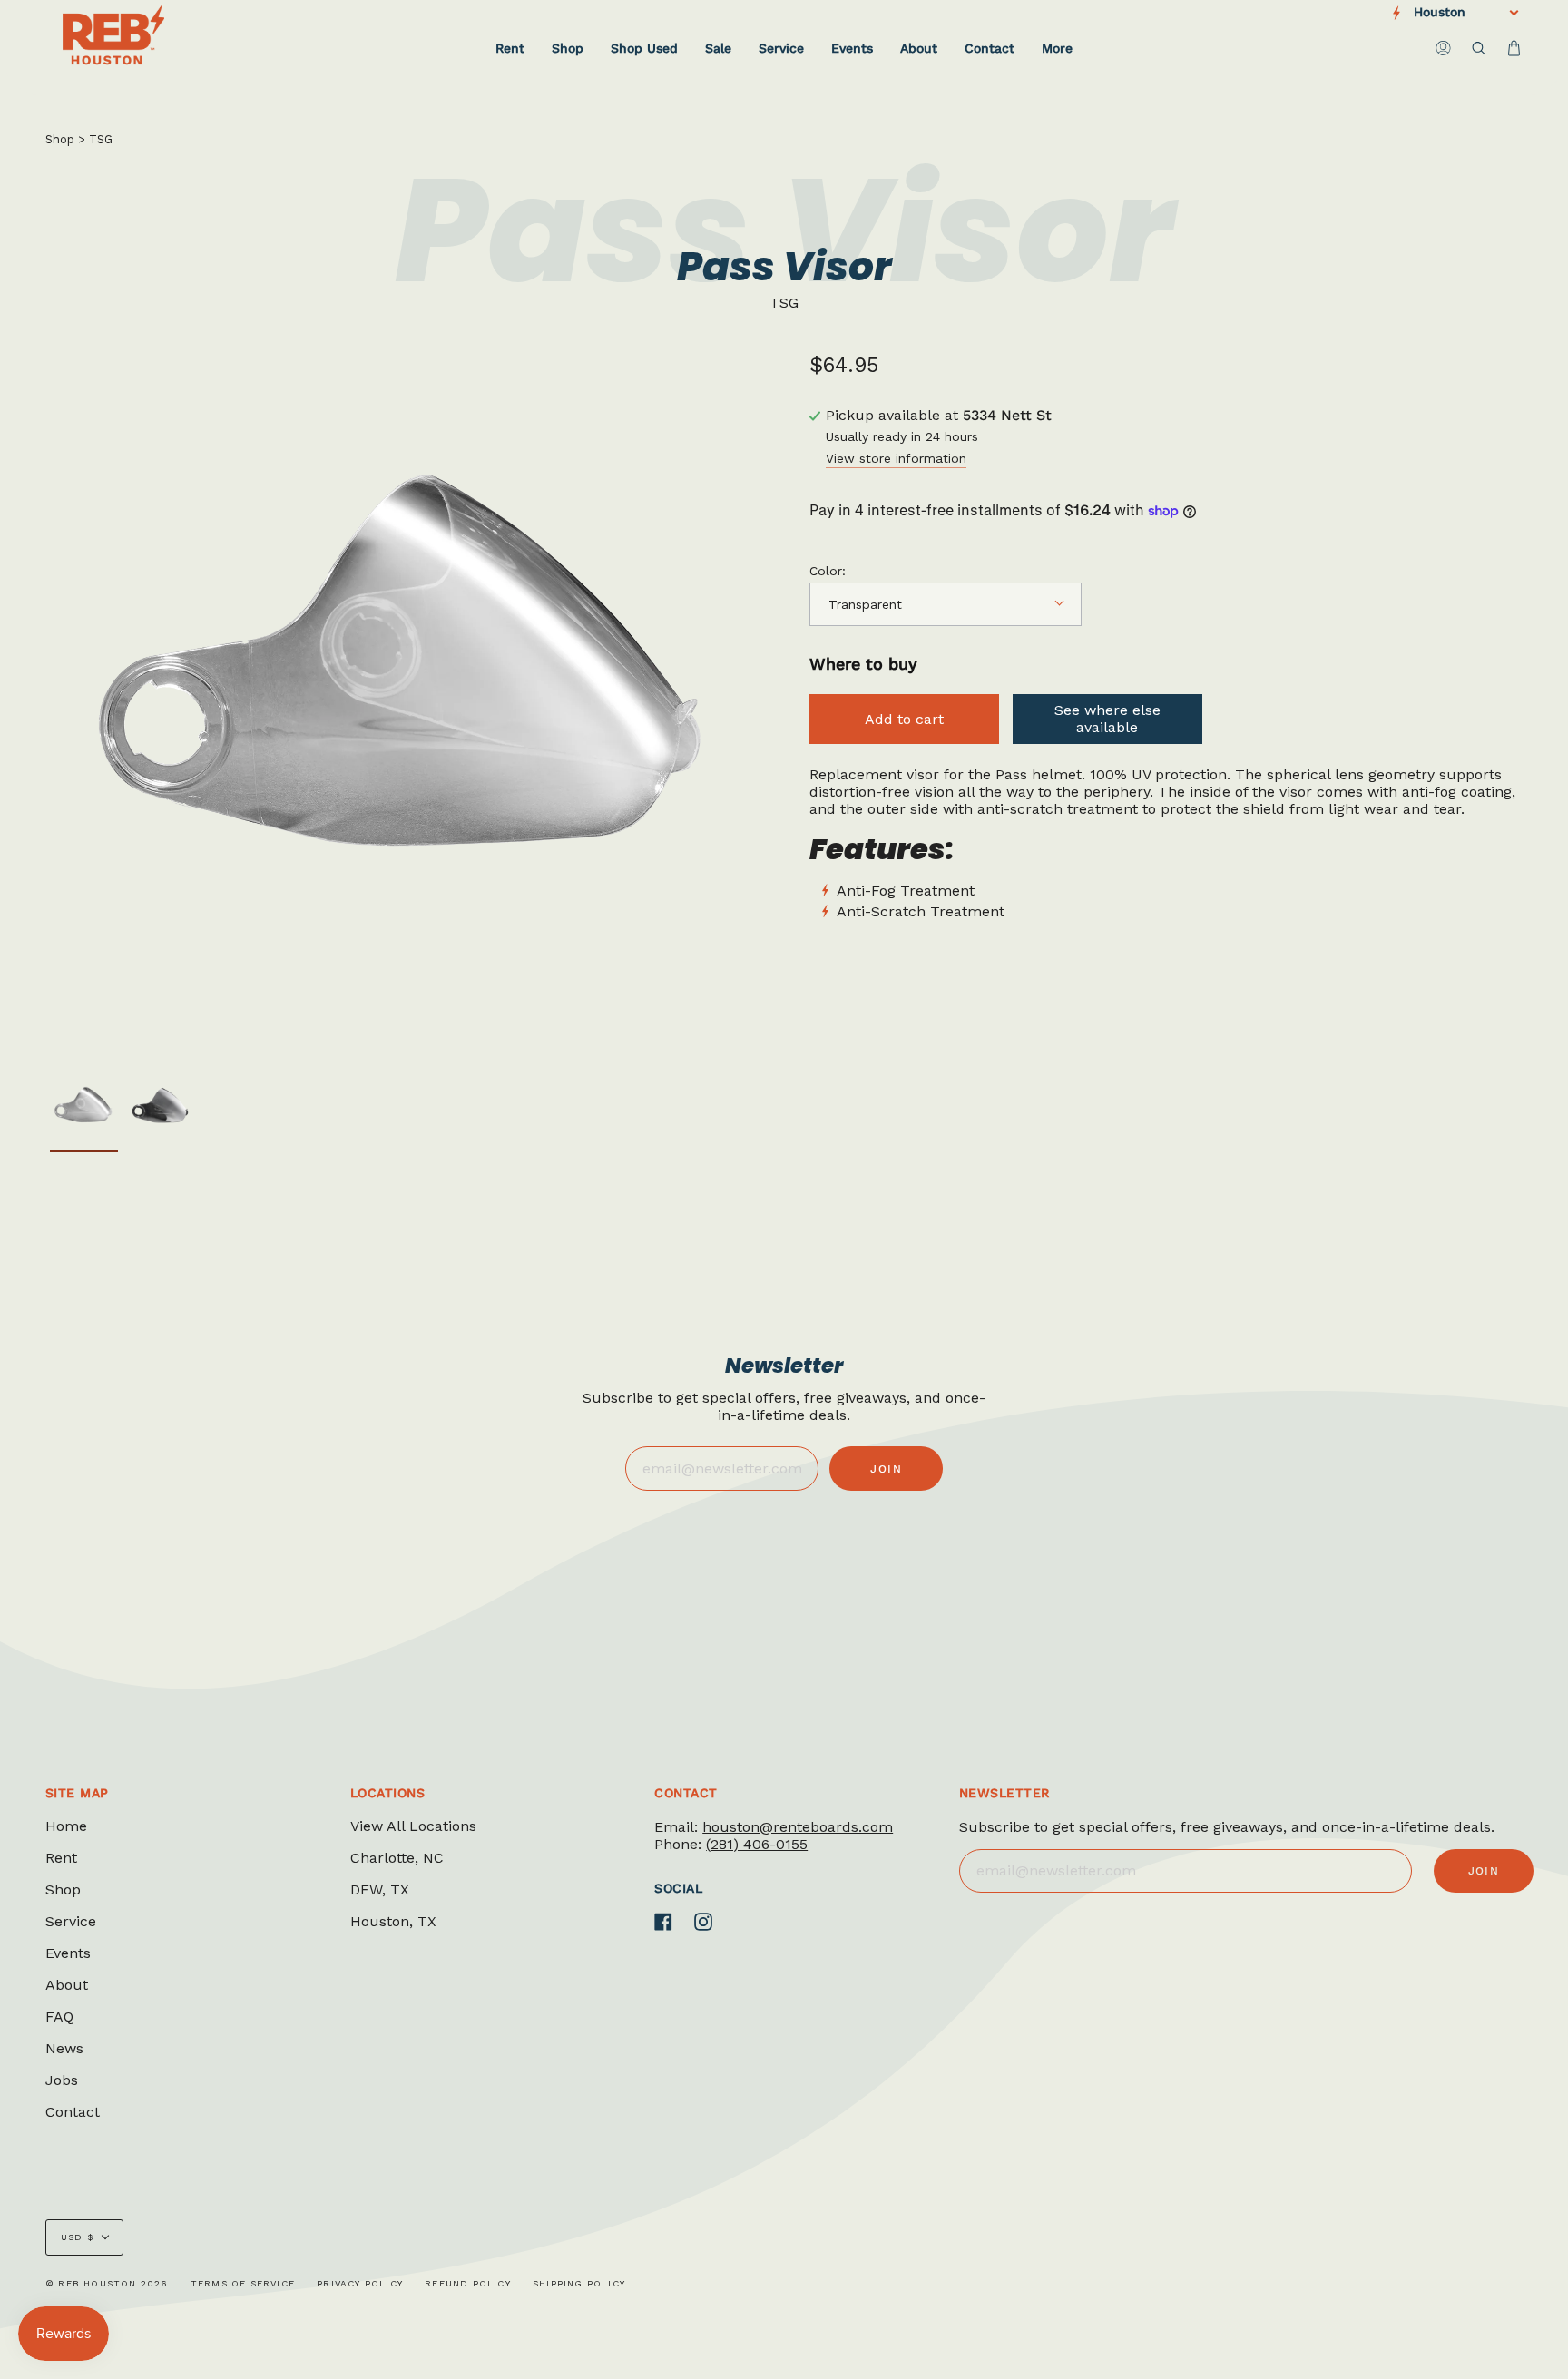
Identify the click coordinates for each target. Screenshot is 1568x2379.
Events (68, 1953)
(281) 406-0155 (757, 1844)
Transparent (865, 604)
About (67, 1985)
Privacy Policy (360, 2283)
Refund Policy (468, 2283)
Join (886, 1469)
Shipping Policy (579, 2283)
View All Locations (413, 1826)
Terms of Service (243, 2283)
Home (66, 1826)
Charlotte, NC (397, 1858)
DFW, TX (380, 1889)
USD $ (77, 2237)
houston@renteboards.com (798, 1827)
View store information (896, 459)
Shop (60, 139)
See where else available (1107, 719)
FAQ (59, 2017)
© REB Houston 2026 (107, 2283)
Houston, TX (393, 1921)
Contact (73, 2112)
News (64, 2048)
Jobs (62, 2080)
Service (71, 1921)
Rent (61, 1858)
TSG (101, 139)
